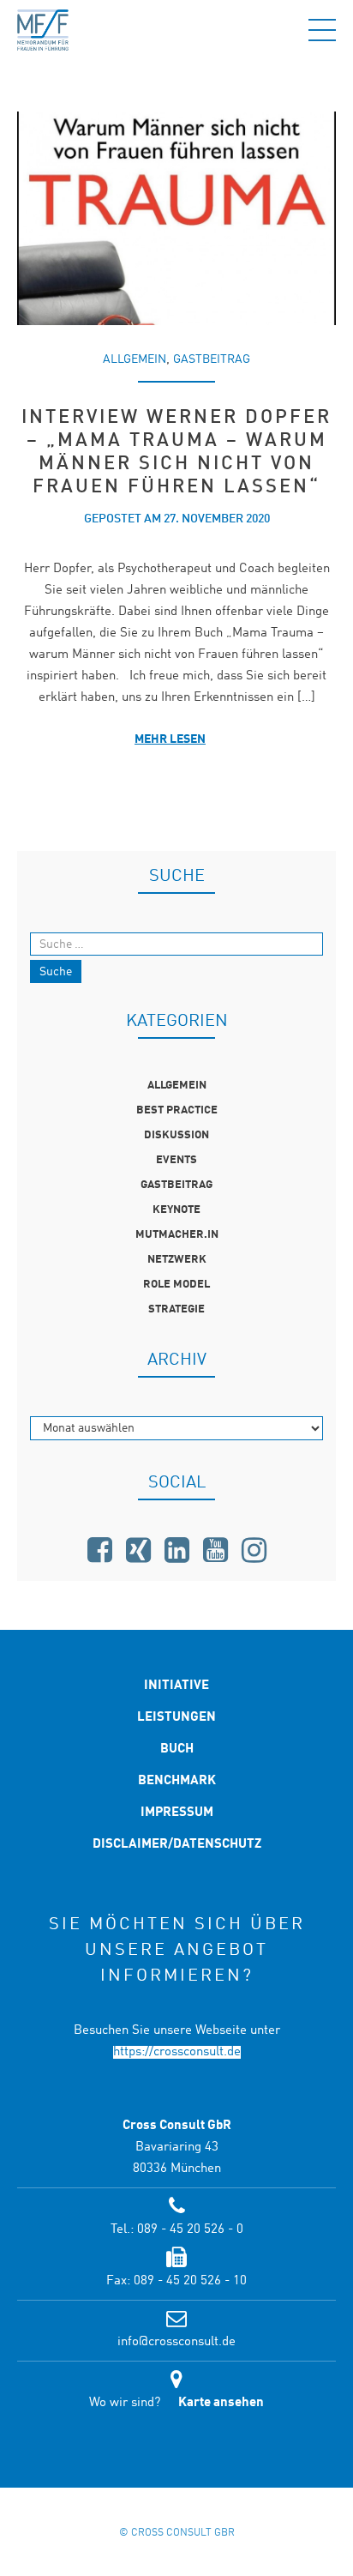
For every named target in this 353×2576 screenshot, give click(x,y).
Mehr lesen (170, 739)
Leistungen (176, 1718)
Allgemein (135, 359)
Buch (177, 1750)
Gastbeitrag (212, 359)
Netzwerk (177, 1260)
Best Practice (177, 1110)
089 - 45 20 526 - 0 (190, 2230)
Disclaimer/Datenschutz (177, 1845)
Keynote (176, 1210)
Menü (322, 30)
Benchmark (177, 1781)
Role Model (176, 1285)
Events (176, 1160)
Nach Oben (176, 2450)
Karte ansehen (221, 2403)
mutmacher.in (177, 1235)
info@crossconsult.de (176, 2342)
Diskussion (176, 1135)
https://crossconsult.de (177, 2052)
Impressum (177, 1813)
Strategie (176, 1309)
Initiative (176, 1686)
